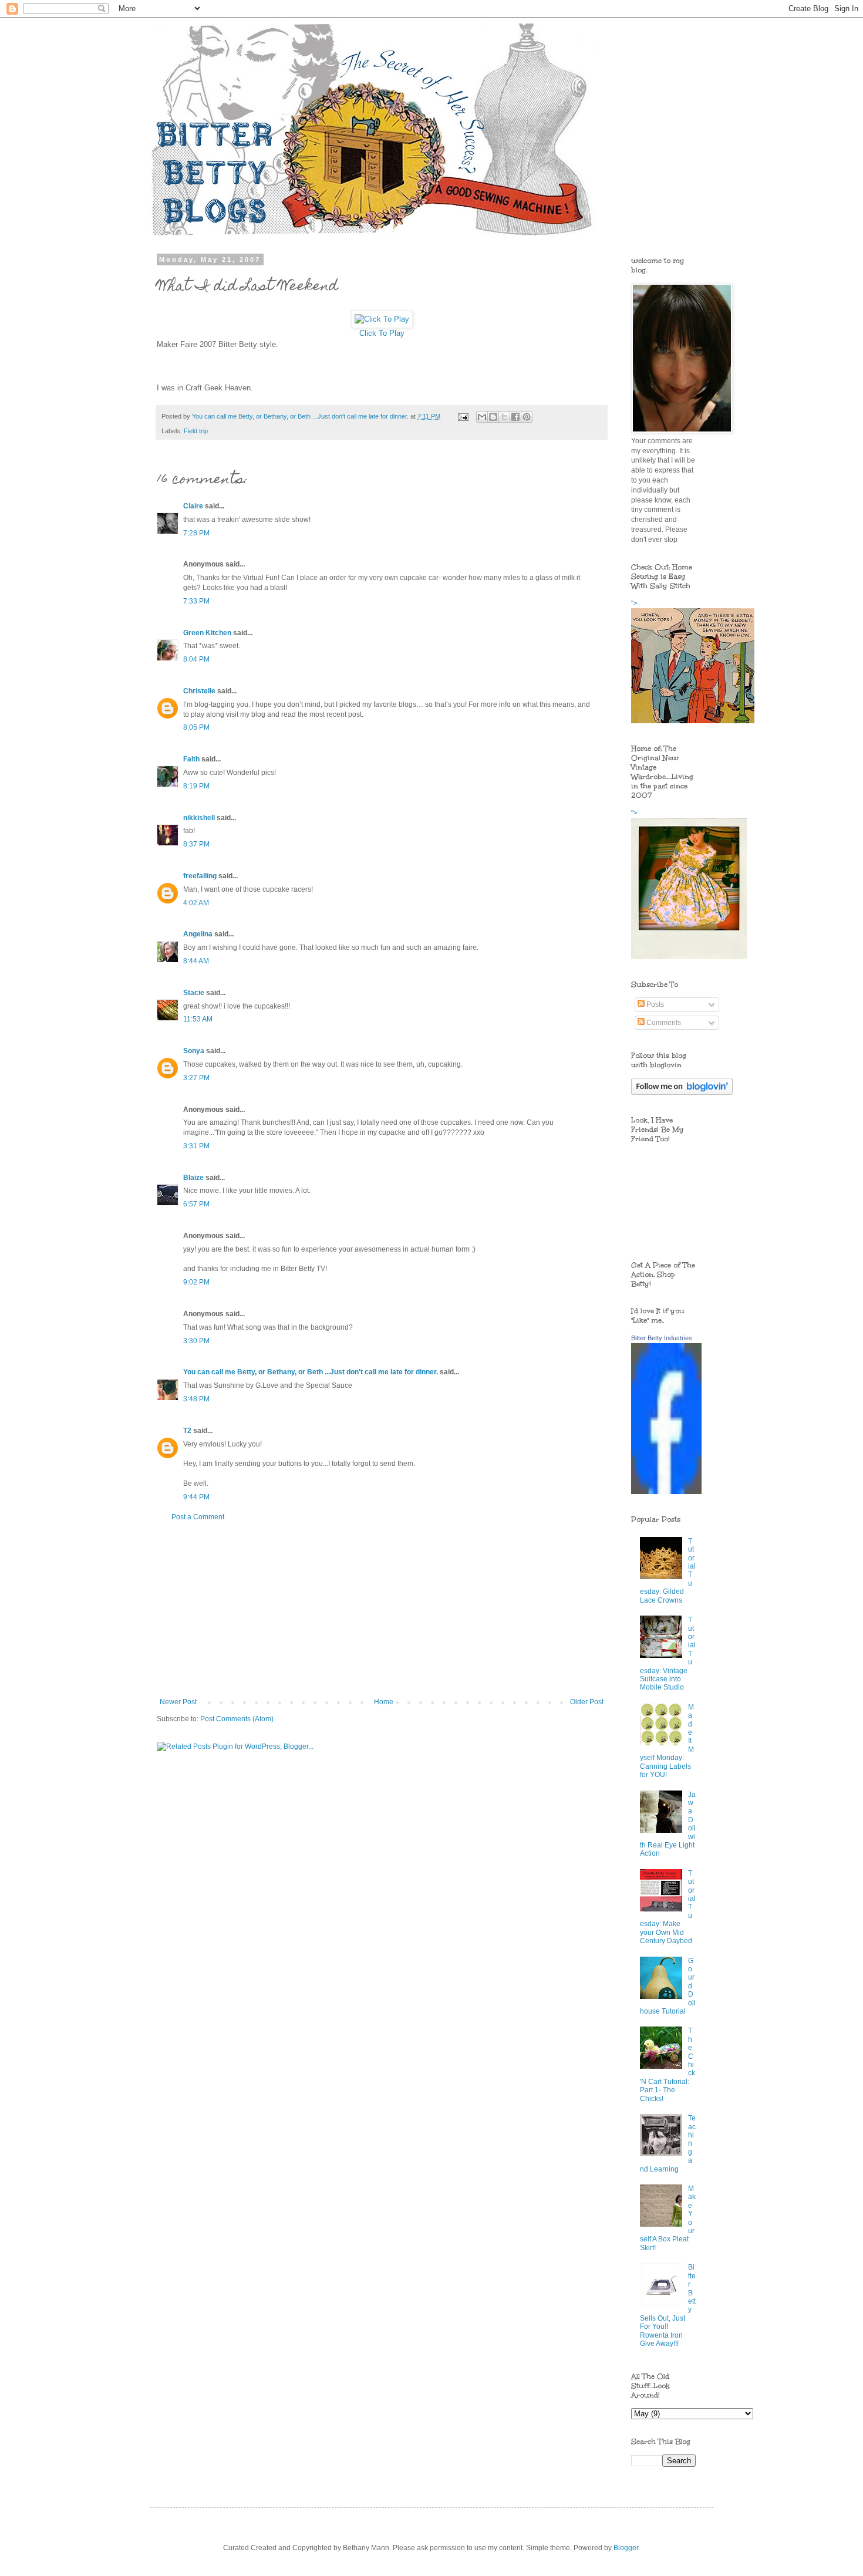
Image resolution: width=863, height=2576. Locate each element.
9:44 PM (196, 1497)
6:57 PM (196, 1204)
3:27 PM (196, 1078)
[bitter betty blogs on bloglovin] (682, 1093)
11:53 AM (198, 1019)
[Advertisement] (382, 1610)
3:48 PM (196, 1399)
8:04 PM (196, 659)
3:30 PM (196, 1341)
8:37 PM (196, 844)
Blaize (193, 1178)
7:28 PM (196, 533)
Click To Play (382, 333)
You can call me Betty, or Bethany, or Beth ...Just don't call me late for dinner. (311, 1372)
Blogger (626, 2548)
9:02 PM (196, 1282)
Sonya (194, 1051)
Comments (663, 1023)
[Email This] (482, 417)
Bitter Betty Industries (662, 1338)
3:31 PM (196, 1146)
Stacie (194, 993)
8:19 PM (196, 786)
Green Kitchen (207, 633)
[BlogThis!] (493, 417)
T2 (187, 1431)
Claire (193, 506)
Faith (191, 759)
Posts (654, 1004)
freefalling (200, 876)
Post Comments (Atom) (237, 1719)
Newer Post (178, 1702)
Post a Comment (198, 1517)
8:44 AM (196, 961)
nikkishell (199, 818)
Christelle (199, 691)
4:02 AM (196, 903)
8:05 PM (196, 727)
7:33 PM (196, 601)
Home (384, 1702)
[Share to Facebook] (515, 417)
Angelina (198, 934)
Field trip (196, 431)
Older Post (587, 1702)
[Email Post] (463, 416)
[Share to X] (504, 417)
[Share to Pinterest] (527, 417)
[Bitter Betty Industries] (666, 1492)
